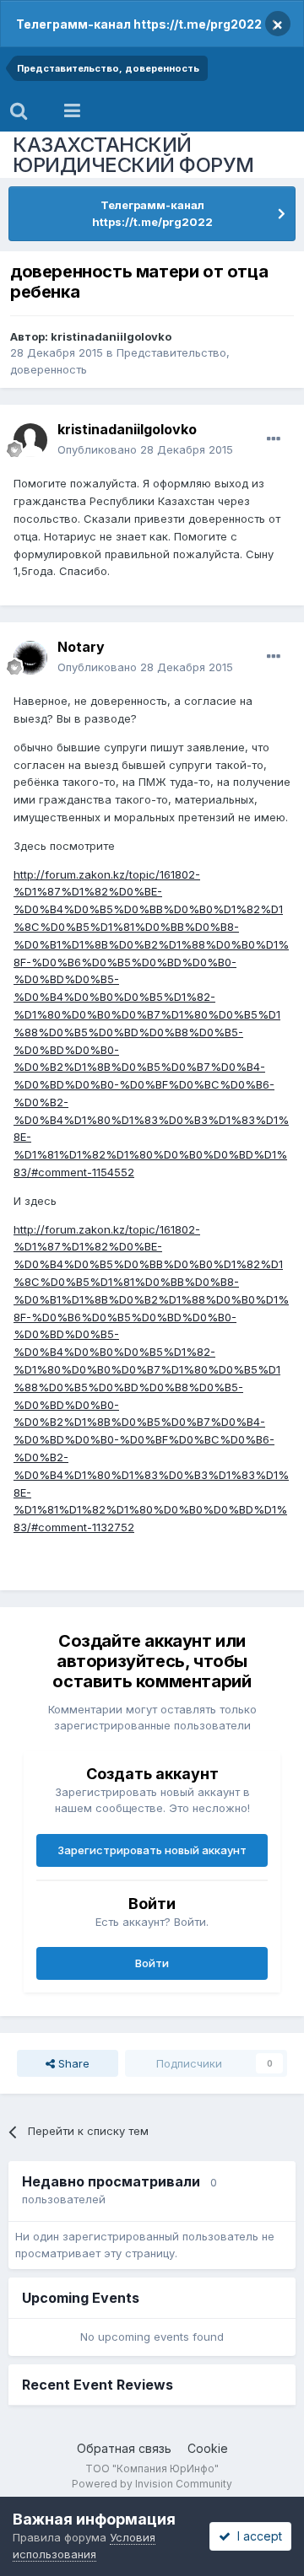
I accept (256, 2536)
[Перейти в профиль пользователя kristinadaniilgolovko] (30, 440)
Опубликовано (145, 449)
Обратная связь (124, 2448)
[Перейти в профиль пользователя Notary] (30, 658)
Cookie (208, 2448)
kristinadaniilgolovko (111, 336)
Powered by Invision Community (152, 2484)
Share (72, 2063)
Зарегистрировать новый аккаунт (152, 1850)
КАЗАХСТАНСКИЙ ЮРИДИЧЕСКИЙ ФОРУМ (133, 155)
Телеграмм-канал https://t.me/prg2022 (139, 24)
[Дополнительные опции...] (274, 439)
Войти (152, 1963)
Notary (81, 647)
